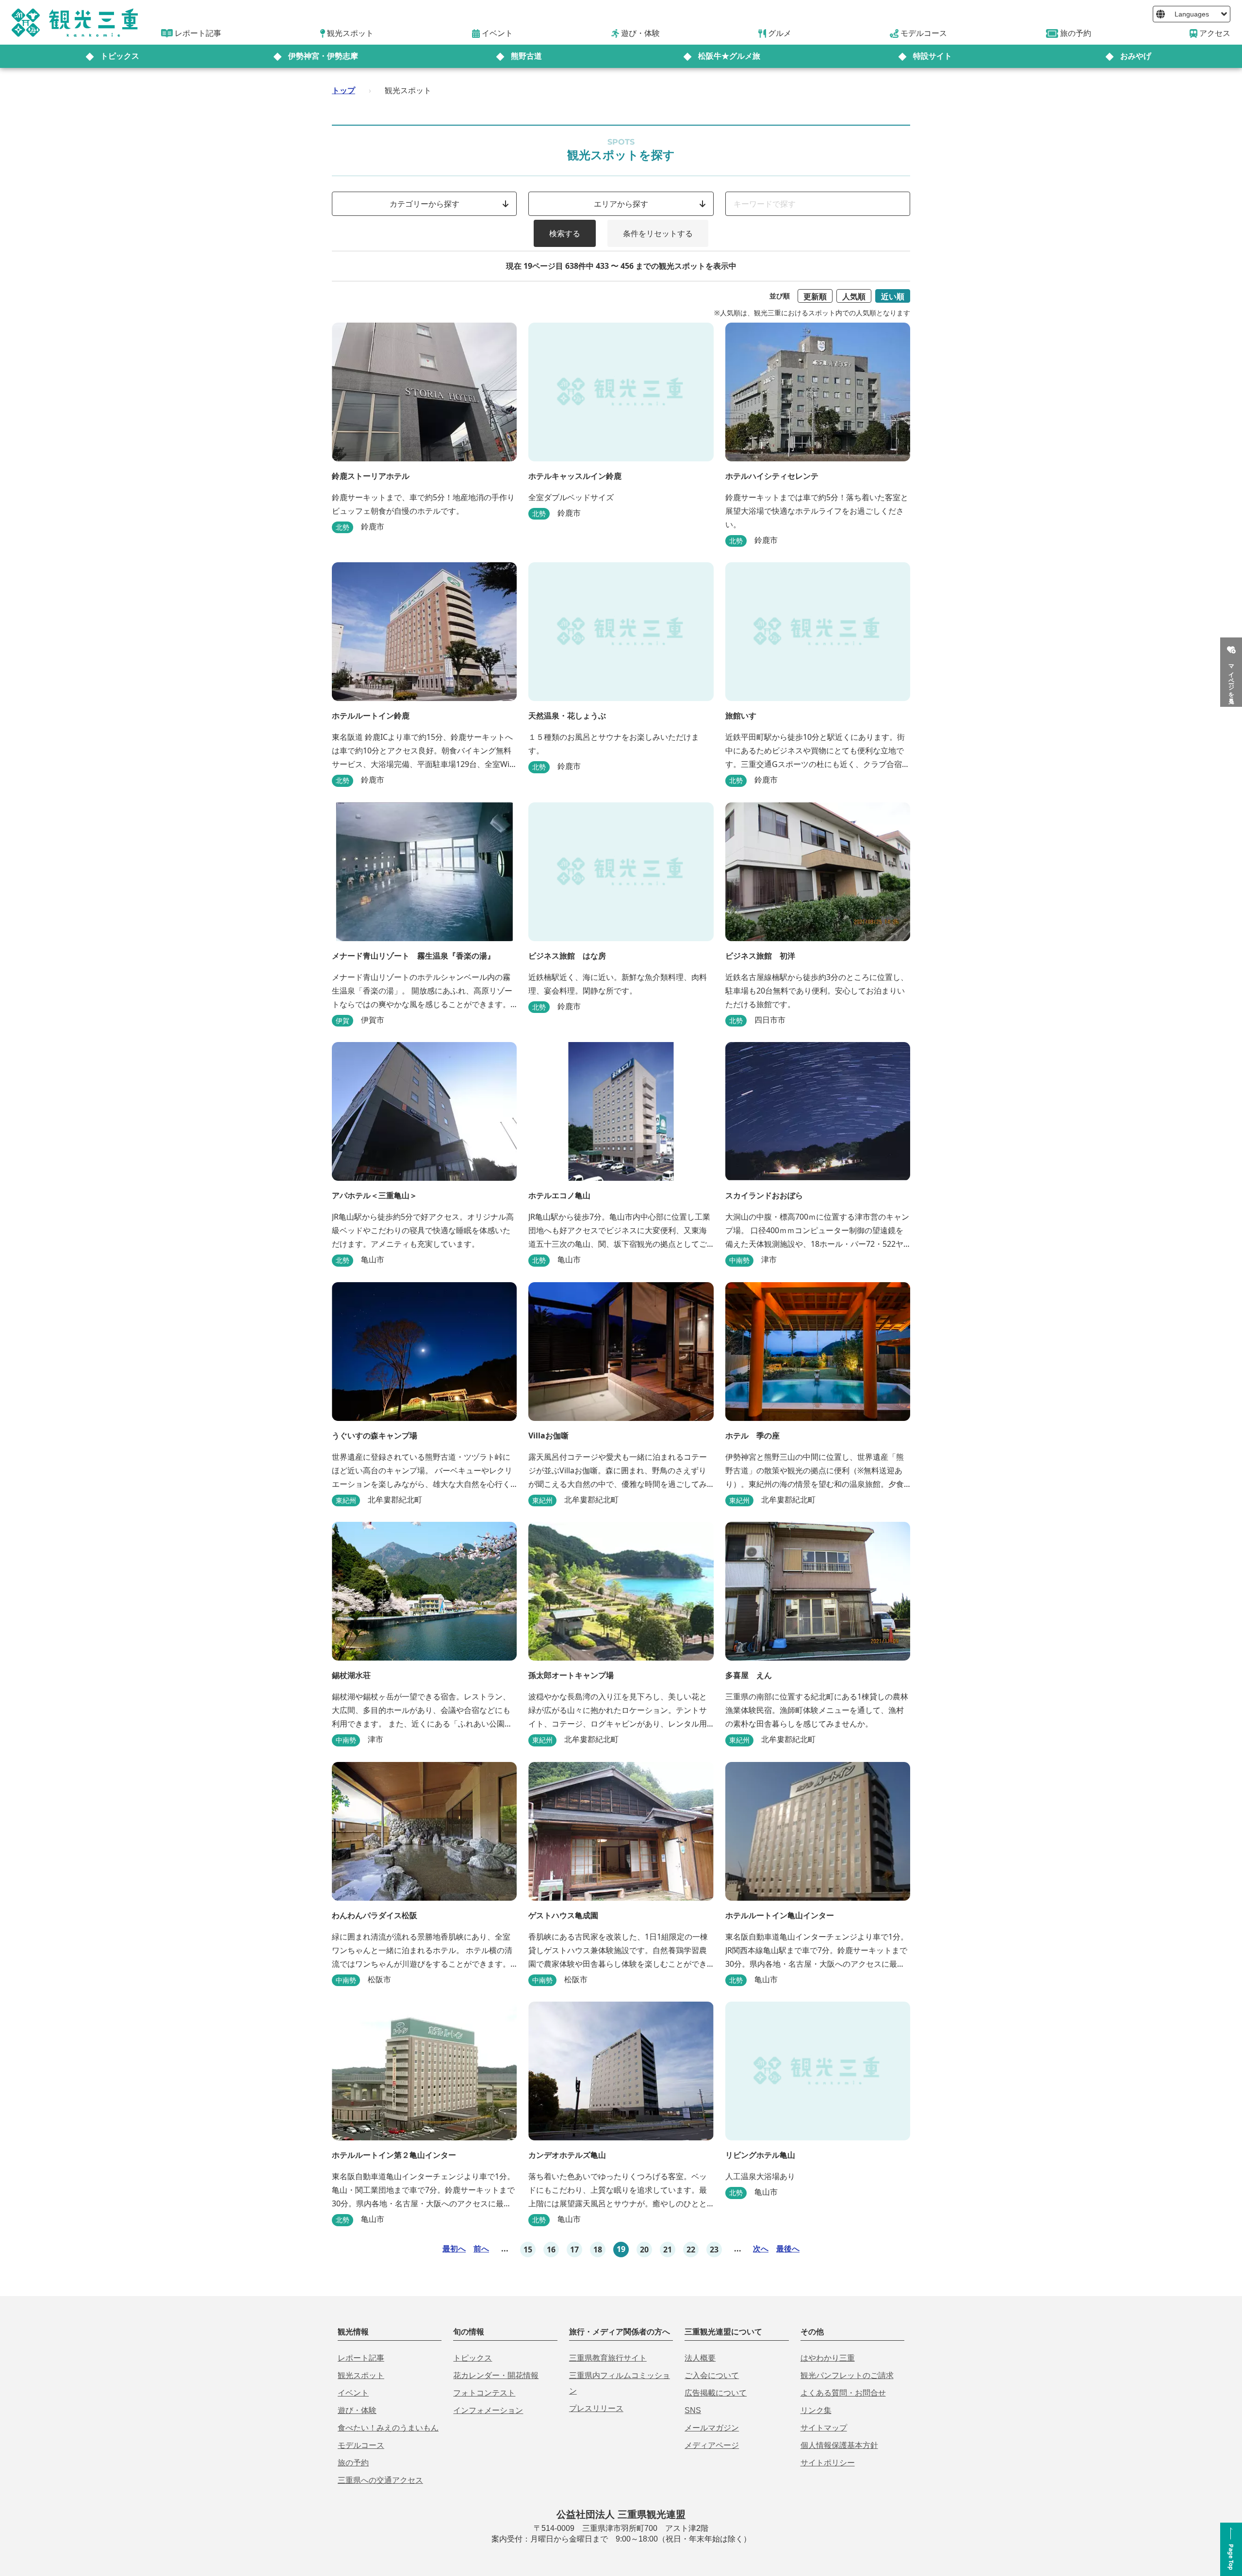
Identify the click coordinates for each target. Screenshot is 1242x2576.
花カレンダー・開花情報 (496, 2375)
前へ (481, 2249)
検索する (565, 233)
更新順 (815, 296)
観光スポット (361, 2375)
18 (598, 2250)
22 (691, 2250)
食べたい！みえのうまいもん (388, 2428)
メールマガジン (712, 2428)
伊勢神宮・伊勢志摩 (323, 56)
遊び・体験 (357, 2410)
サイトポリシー (828, 2463)
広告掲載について (716, 2393)
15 (528, 2250)
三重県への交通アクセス (380, 2480)
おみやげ (1136, 56)
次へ (761, 2249)
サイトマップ (824, 2428)
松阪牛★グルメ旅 (729, 56)
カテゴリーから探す (425, 204)
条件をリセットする (658, 233)
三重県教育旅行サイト (608, 2358)
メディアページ (712, 2445)
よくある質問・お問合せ (843, 2393)
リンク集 (816, 2410)
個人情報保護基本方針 (839, 2445)
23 (714, 2250)
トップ (343, 90)
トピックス (120, 56)
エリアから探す (621, 204)
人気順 (854, 296)
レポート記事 (361, 2358)
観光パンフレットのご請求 (847, 2375)
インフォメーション (488, 2410)
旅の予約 (353, 2463)
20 (644, 2250)
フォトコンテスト (484, 2393)
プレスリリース (596, 2408)
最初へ (454, 2249)
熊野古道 (526, 56)
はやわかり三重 (828, 2358)
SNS (693, 2410)
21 (668, 2250)
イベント (353, 2393)
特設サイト (932, 56)
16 (551, 2250)
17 (574, 2250)
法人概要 (700, 2358)
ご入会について (712, 2375)
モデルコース (361, 2445)
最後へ (788, 2249)
